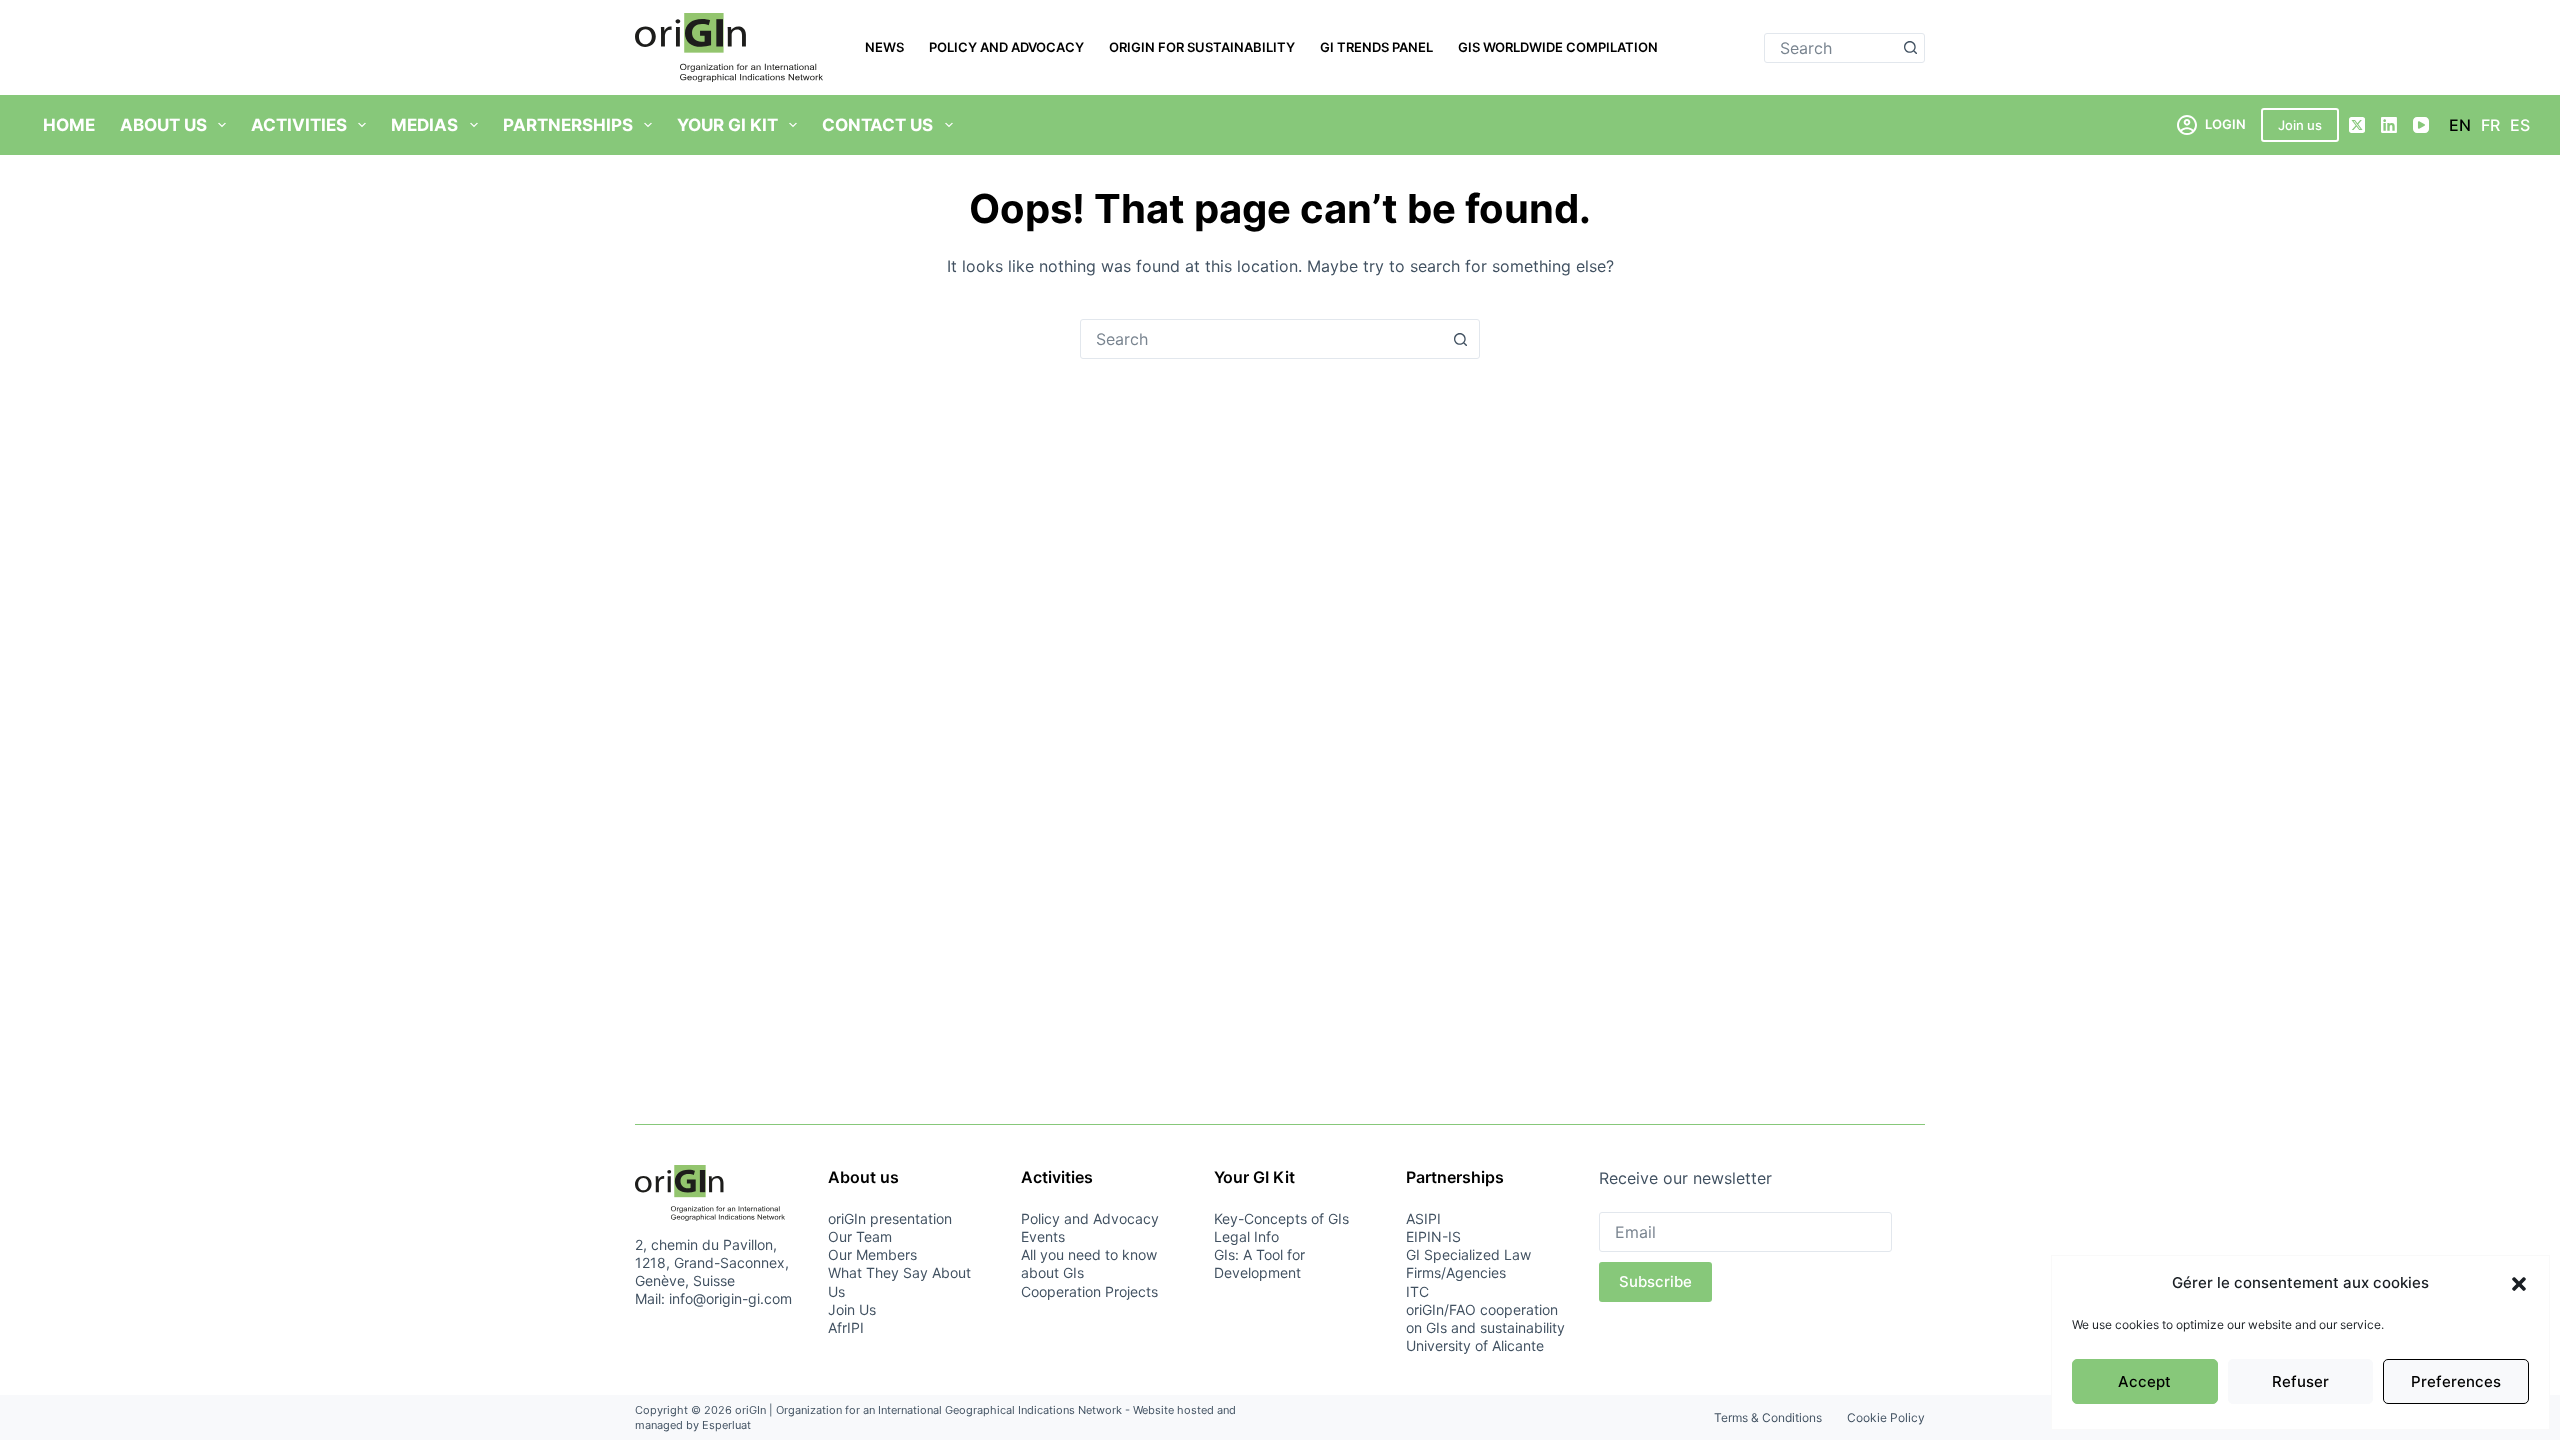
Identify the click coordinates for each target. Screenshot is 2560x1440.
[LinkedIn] (2389, 125)
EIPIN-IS (1433, 1236)
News (884, 47)
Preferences (2456, 1381)
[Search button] (1910, 48)
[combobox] (1830, 48)
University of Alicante (1475, 1345)
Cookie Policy (1886, 1417)
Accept (2144, 1381)
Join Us (852, 1309)
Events (1043, 1236)
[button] (2519, 1284)
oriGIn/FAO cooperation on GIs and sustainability (1485, 1318)
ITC (1417, 1291)
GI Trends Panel (1376, 47)
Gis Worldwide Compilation (1558, 47)
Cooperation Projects (1089, 1291)
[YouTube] (2421, 125)
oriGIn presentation (890, 1218)
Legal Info (1246, 1236)
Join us (2300, 125)
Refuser (2300, 1381)
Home (69, 125)
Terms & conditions (1768, 1417)
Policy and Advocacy (1006, 47)
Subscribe (1655, 1281)
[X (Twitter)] (2357, 125)
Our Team (860, 1236)
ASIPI (1423, 1218)
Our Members (872, 1254)
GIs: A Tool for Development (1259, 1263)
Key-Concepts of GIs (1281, 1218)
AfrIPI (846, 1327)
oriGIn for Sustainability (1202, 47)
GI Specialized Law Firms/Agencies (1468, 1263)
